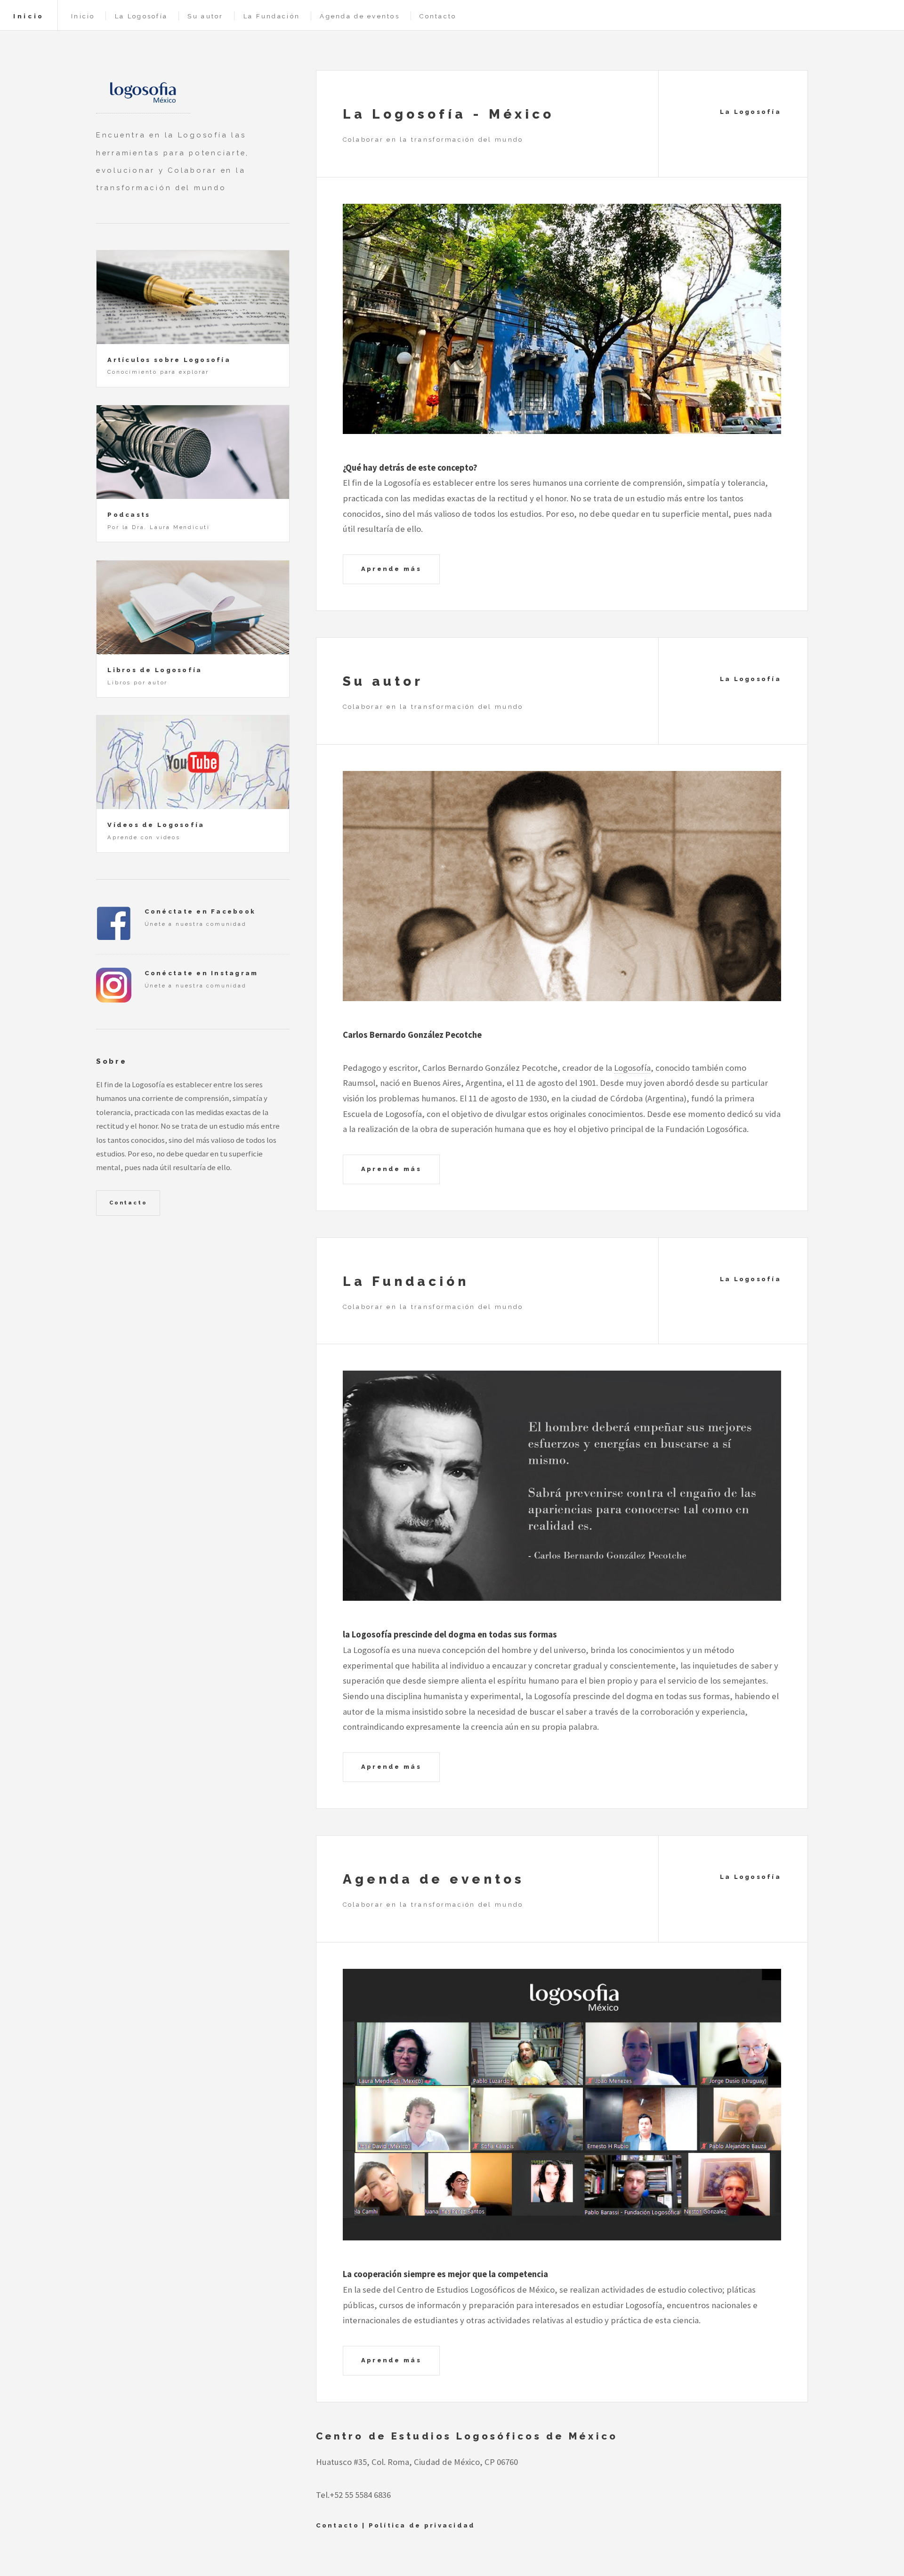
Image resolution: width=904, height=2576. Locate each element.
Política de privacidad (422, 2525)
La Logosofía (141, 16)
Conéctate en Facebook (200, 911)
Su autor (205, 16)
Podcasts (129, 515)
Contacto (438, 16)
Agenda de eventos (360, 16)
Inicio (29, 16)
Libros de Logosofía (155, 670)
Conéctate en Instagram (202, 973)
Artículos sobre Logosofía (169, 360)
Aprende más (391, 569)
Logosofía (632, 1068)
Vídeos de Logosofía (156, 825)
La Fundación (272, 16)
